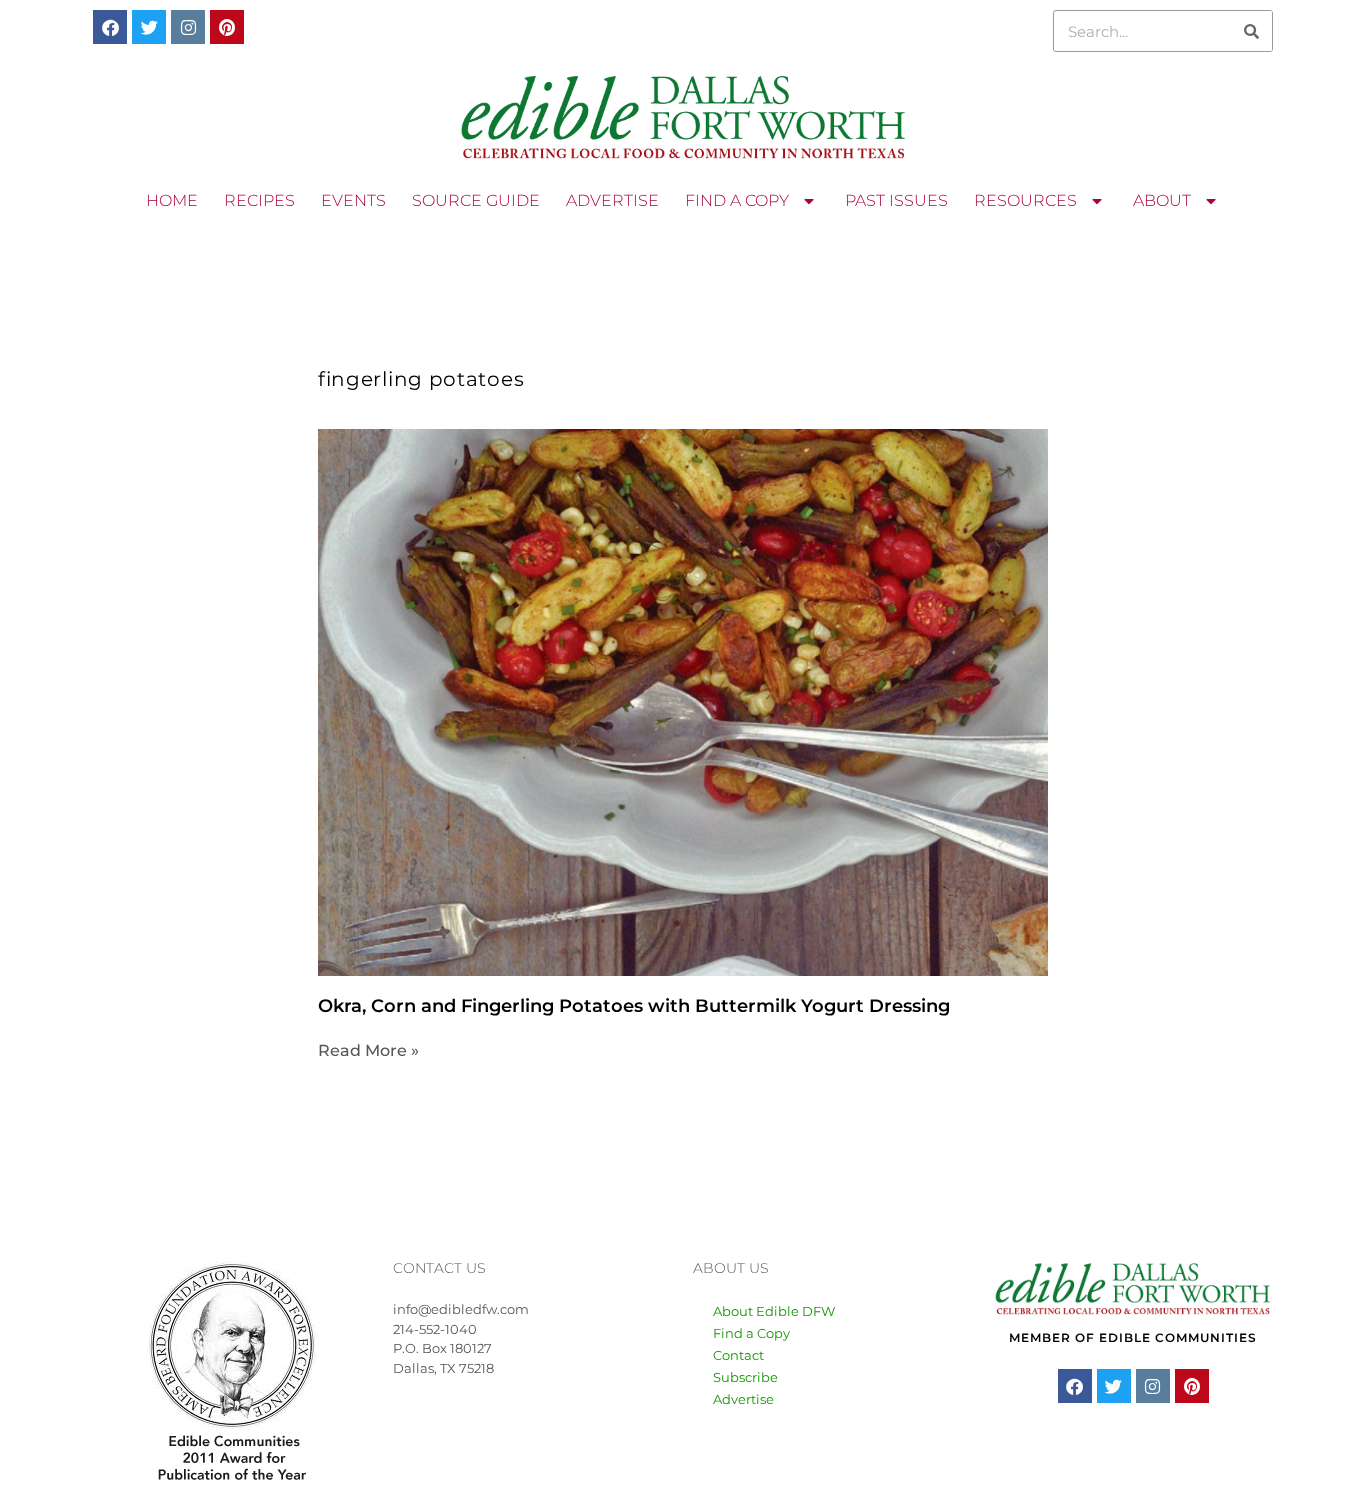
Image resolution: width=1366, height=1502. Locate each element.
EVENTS (353, 200)
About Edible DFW (774, 1311)
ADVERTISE (612, 200)
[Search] (1251, 31)
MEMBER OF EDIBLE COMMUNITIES (1133, 1337)
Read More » (368, 1050)
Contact (738, 1355)
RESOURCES (1025, 200)
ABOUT (1162, 200)
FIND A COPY (737, 200)
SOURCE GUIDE (476, 200)
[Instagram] (188, 27)
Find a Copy (751, 1333)
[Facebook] (110, 27)
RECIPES (259, 200)
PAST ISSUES (896, 200)
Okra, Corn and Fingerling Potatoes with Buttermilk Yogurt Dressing (634, 1006)
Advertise (743, 1399)
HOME (172, 200)
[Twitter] (149, 27)
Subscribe (745, 1377)
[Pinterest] (227, 27)
